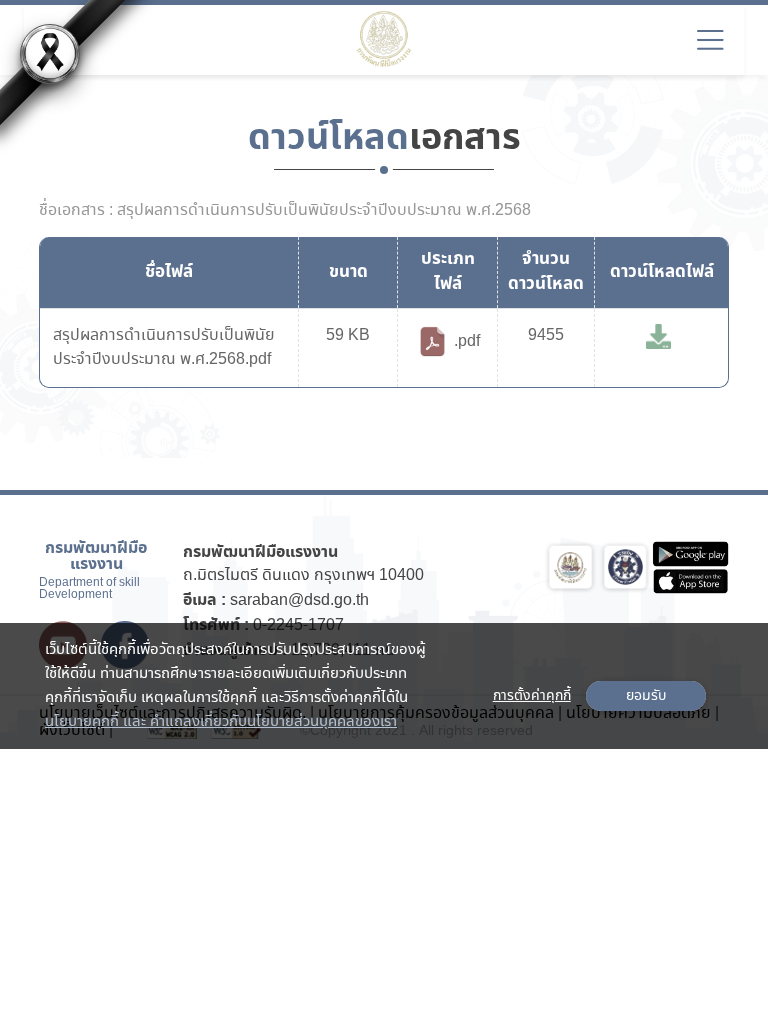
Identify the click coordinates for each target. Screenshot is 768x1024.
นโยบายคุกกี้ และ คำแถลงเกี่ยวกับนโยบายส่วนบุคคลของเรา (221, 722)
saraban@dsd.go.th (299, 600)
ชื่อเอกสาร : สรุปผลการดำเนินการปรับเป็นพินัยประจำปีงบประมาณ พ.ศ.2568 (285, 211)
